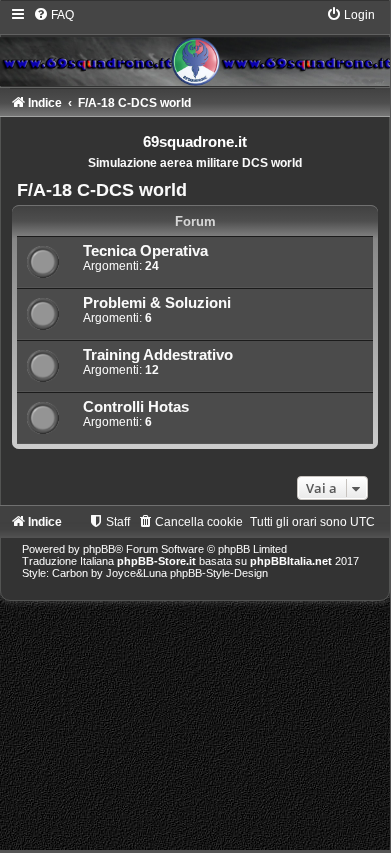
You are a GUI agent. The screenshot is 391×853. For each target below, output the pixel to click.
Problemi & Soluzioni (157, 303)
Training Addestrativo (158, 355)
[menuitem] (53, 15)
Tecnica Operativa (145, 251)
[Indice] (195, 46)
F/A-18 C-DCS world (102, 190)
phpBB (99, 549)
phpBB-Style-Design (219, 573)
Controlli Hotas (136, 407)
